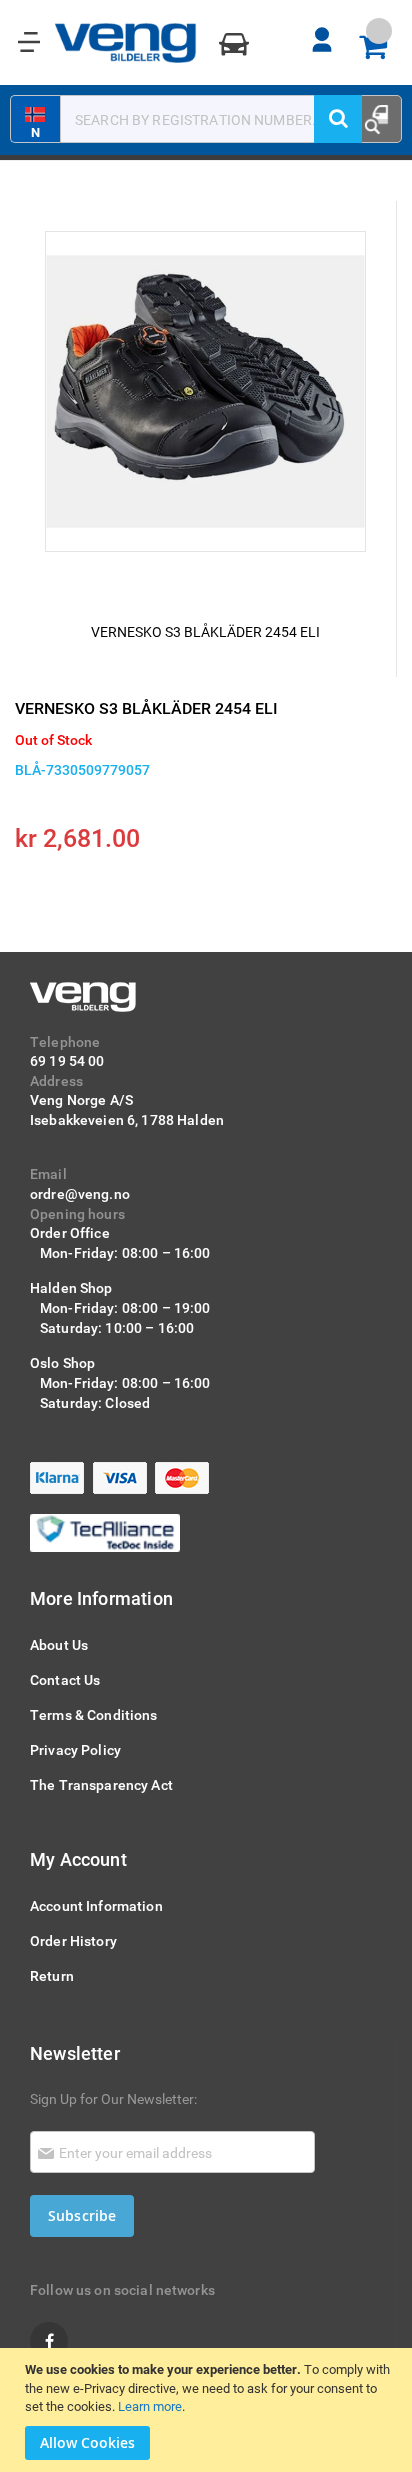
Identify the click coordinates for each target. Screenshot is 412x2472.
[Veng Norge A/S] (126, 43)
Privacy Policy (75, 1749)
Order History (73, 1940)
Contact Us (65, 1679)
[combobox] (195, 119)
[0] (380, 48)
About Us (59, 1644)
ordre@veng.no (80, 1193)
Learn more (150, 2406)
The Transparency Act (101, 1784)
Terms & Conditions (94, 1714)
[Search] (338, 119)
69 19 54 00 (67, 1060)
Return (52, 1975)
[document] (208, 2410)
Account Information (96, 1905)
